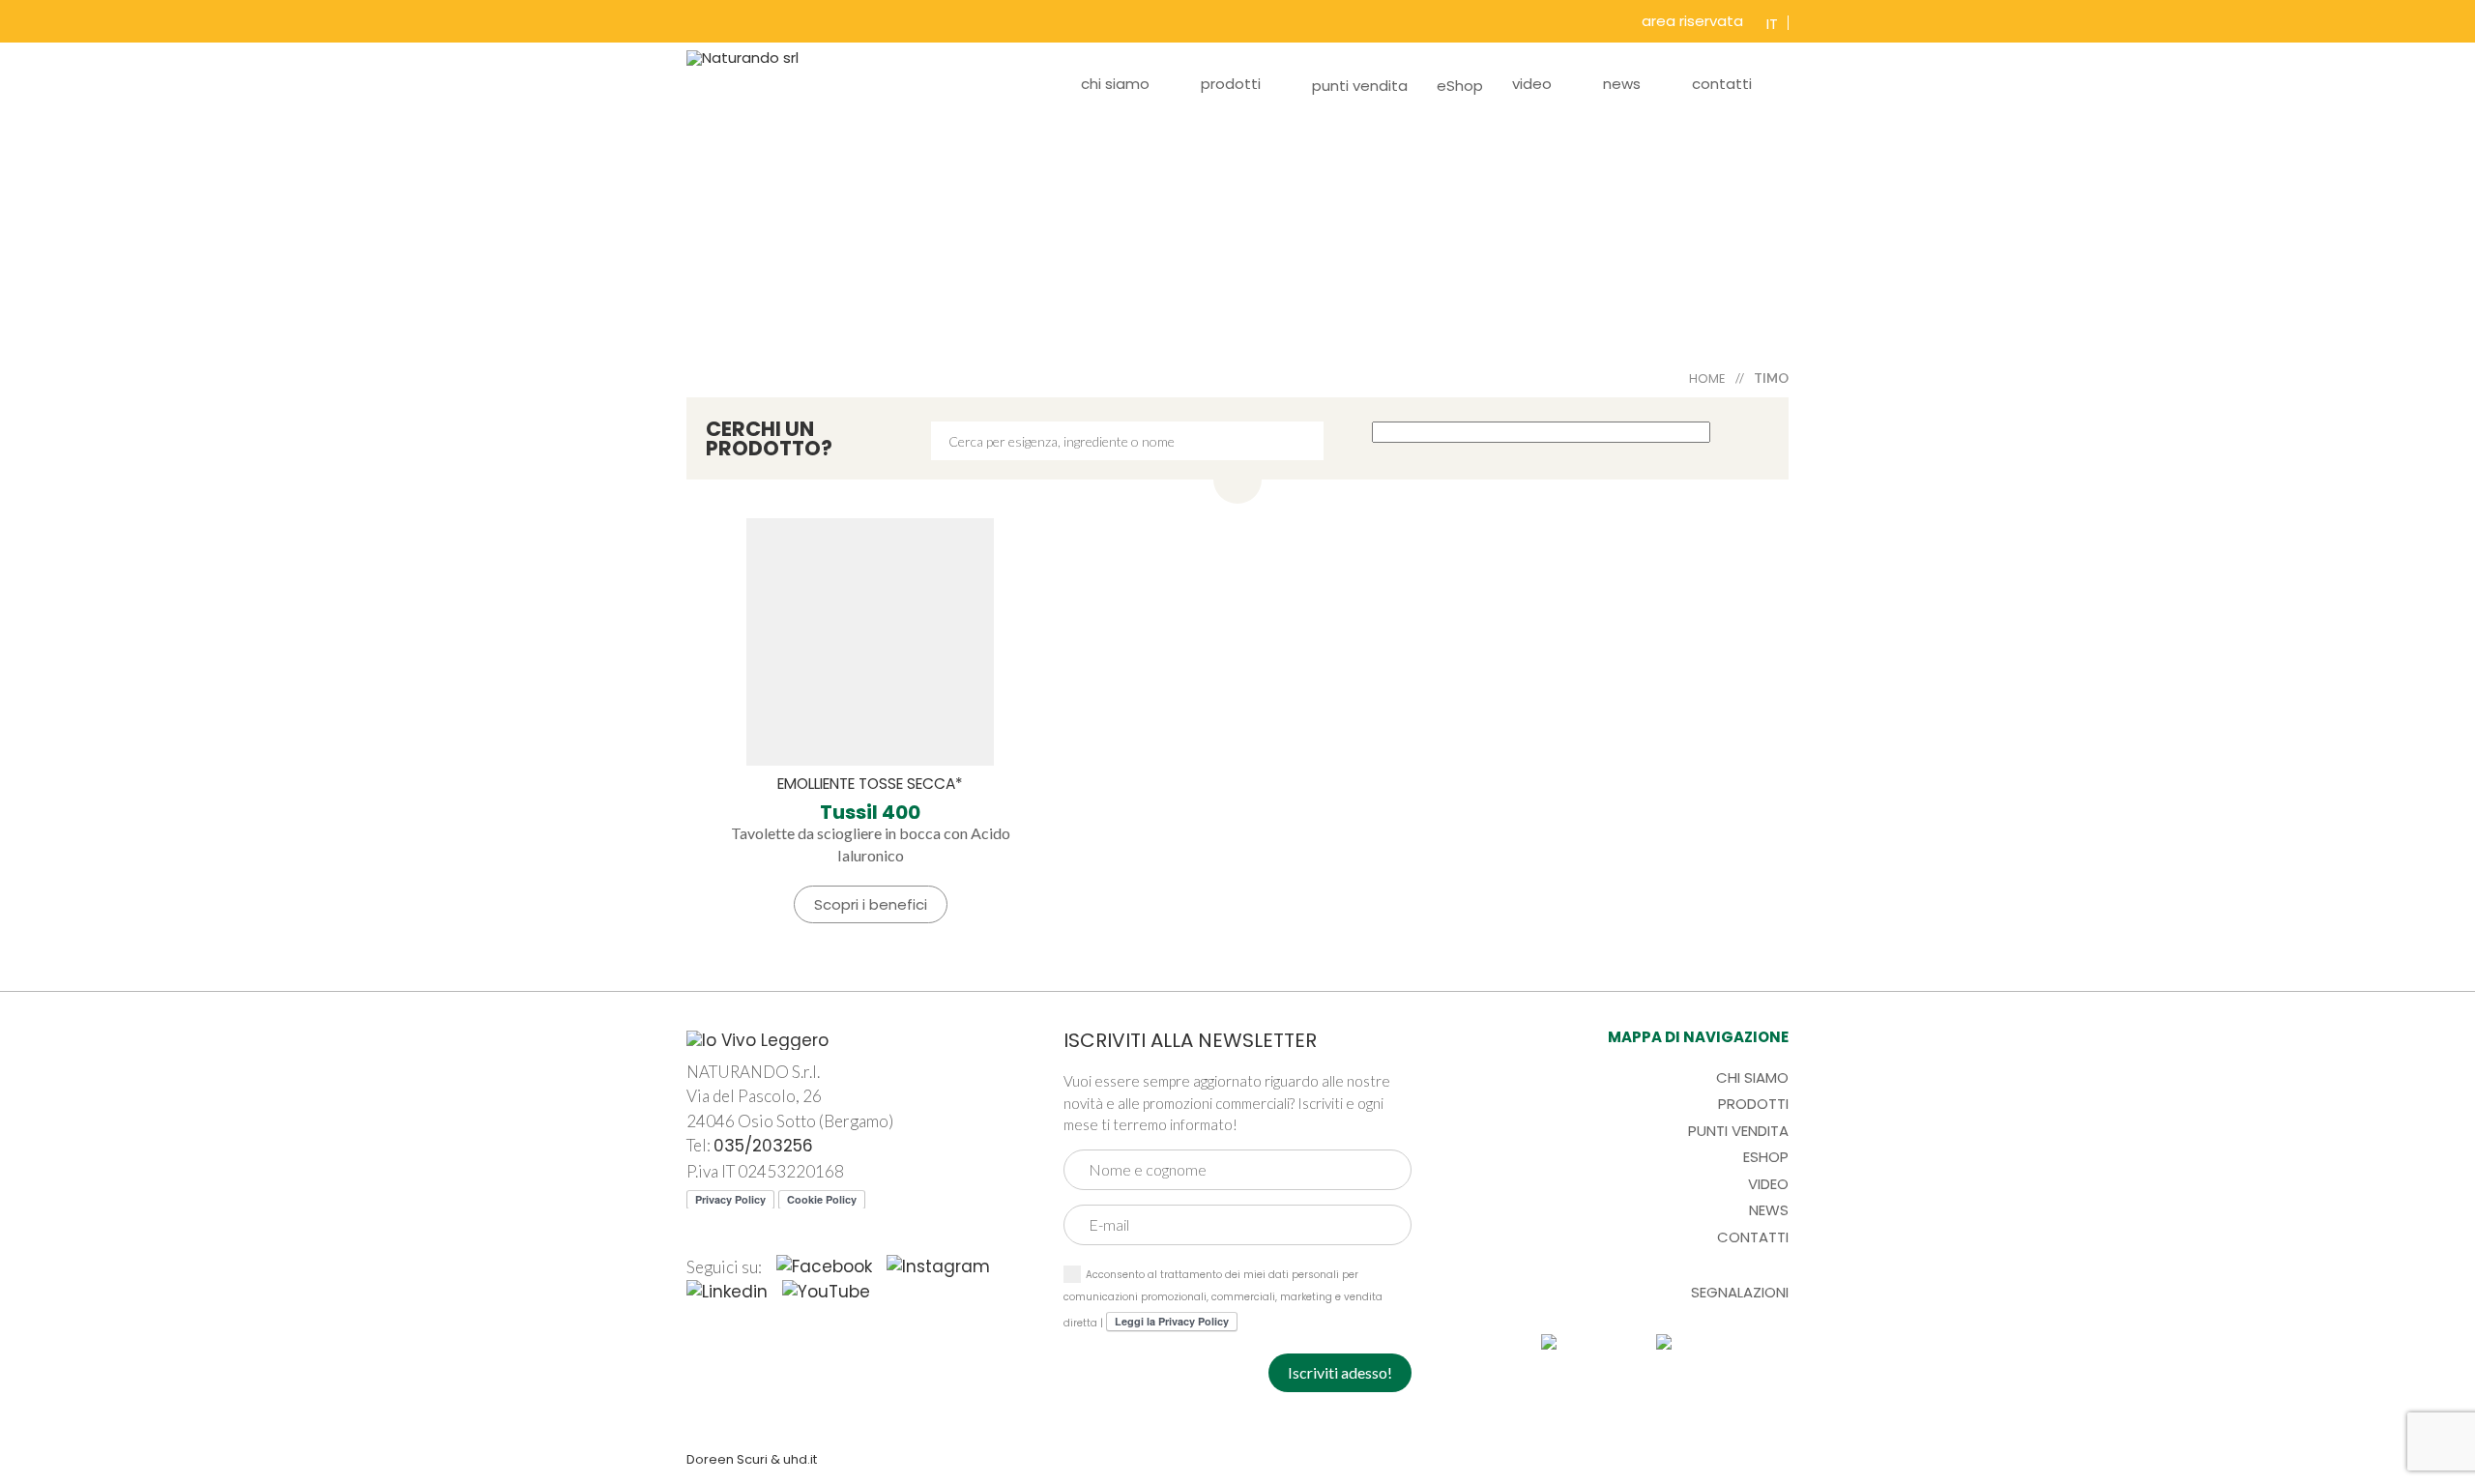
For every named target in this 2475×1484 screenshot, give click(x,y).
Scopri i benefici (871, 904)
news (1622, 84)
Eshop (1766, 1157)
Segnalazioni (1740, 1292)
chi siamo (1115, 84)
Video (1768, 1184)
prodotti (1231, 84)
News (1769, 1210)
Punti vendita (1738, 1131)
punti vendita (1360, 86)
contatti (1722, 84)
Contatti (1753, 1237)
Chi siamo (1752, 1077)
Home (1707, 378)
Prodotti (1753, 1104)
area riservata (1692, 21)
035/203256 (763, 1146)
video (1532, 84)
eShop (1460, 86)
